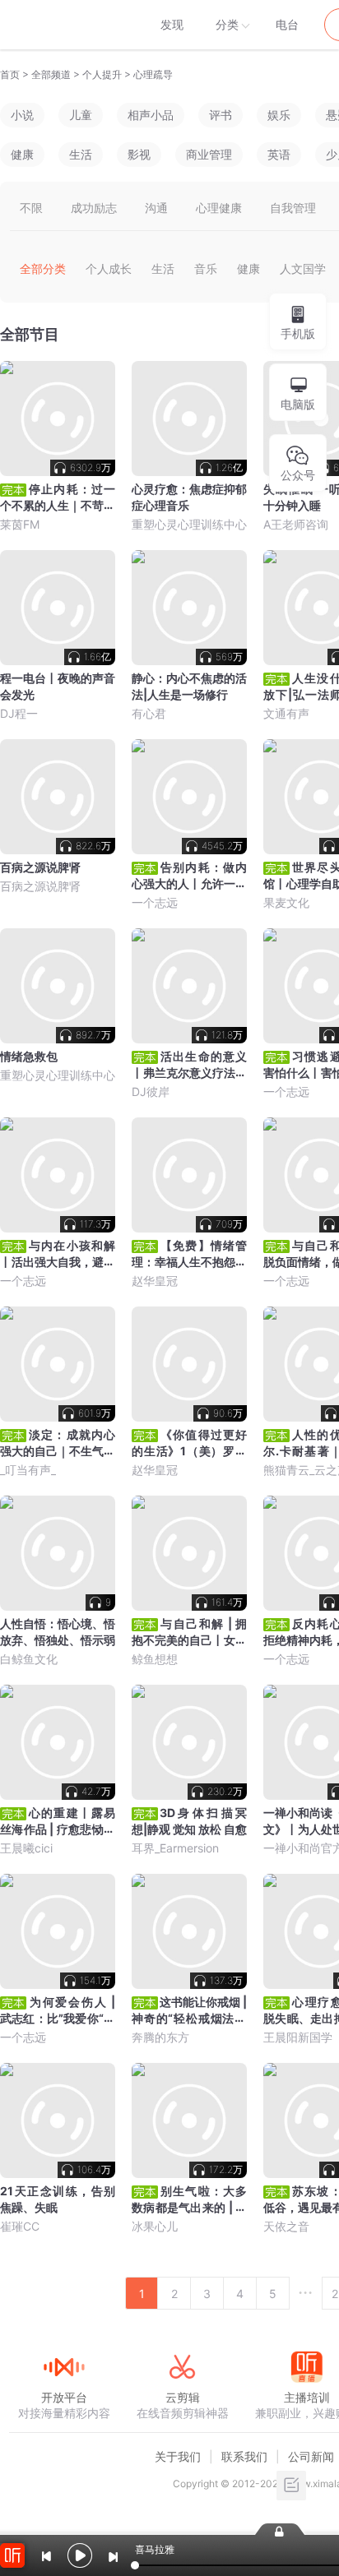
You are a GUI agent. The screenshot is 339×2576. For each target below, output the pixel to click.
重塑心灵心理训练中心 (189, 524)
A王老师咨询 (296, 524)
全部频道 (51, 74)
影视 (139, 154)
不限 (31, 208)
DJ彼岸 (151, 1091)
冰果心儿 (155, 2226)
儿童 (81, 115)
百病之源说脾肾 (40, 886)
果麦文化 (286, 902)
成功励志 (94, 208)
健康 (22, 154)
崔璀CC (20, 2226)
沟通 (156, 208)
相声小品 (151, 115)
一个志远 (155, 902)
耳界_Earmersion (175, 1848)
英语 (279, 154)
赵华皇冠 (155, 1281)
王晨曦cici (26, 1848)
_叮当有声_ (28, 1470)
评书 (221, 115)
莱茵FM (20, 524)
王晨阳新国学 (298, 2037)
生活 (81, 154)
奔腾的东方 (160, 2037)
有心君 (149, 713)
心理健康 (219, 208)
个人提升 (102, 74)
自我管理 (293, 208)
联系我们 (244, 2456)
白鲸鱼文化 (29, 1659)
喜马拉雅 (63, 25)
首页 (10, 74)
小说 (22, 115)
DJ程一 (19, 713)
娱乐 (279, 115)
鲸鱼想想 (155, 1659)
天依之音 (286, 2226)
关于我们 (178, 2456)
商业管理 (209, 154)
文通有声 (286, 713)
